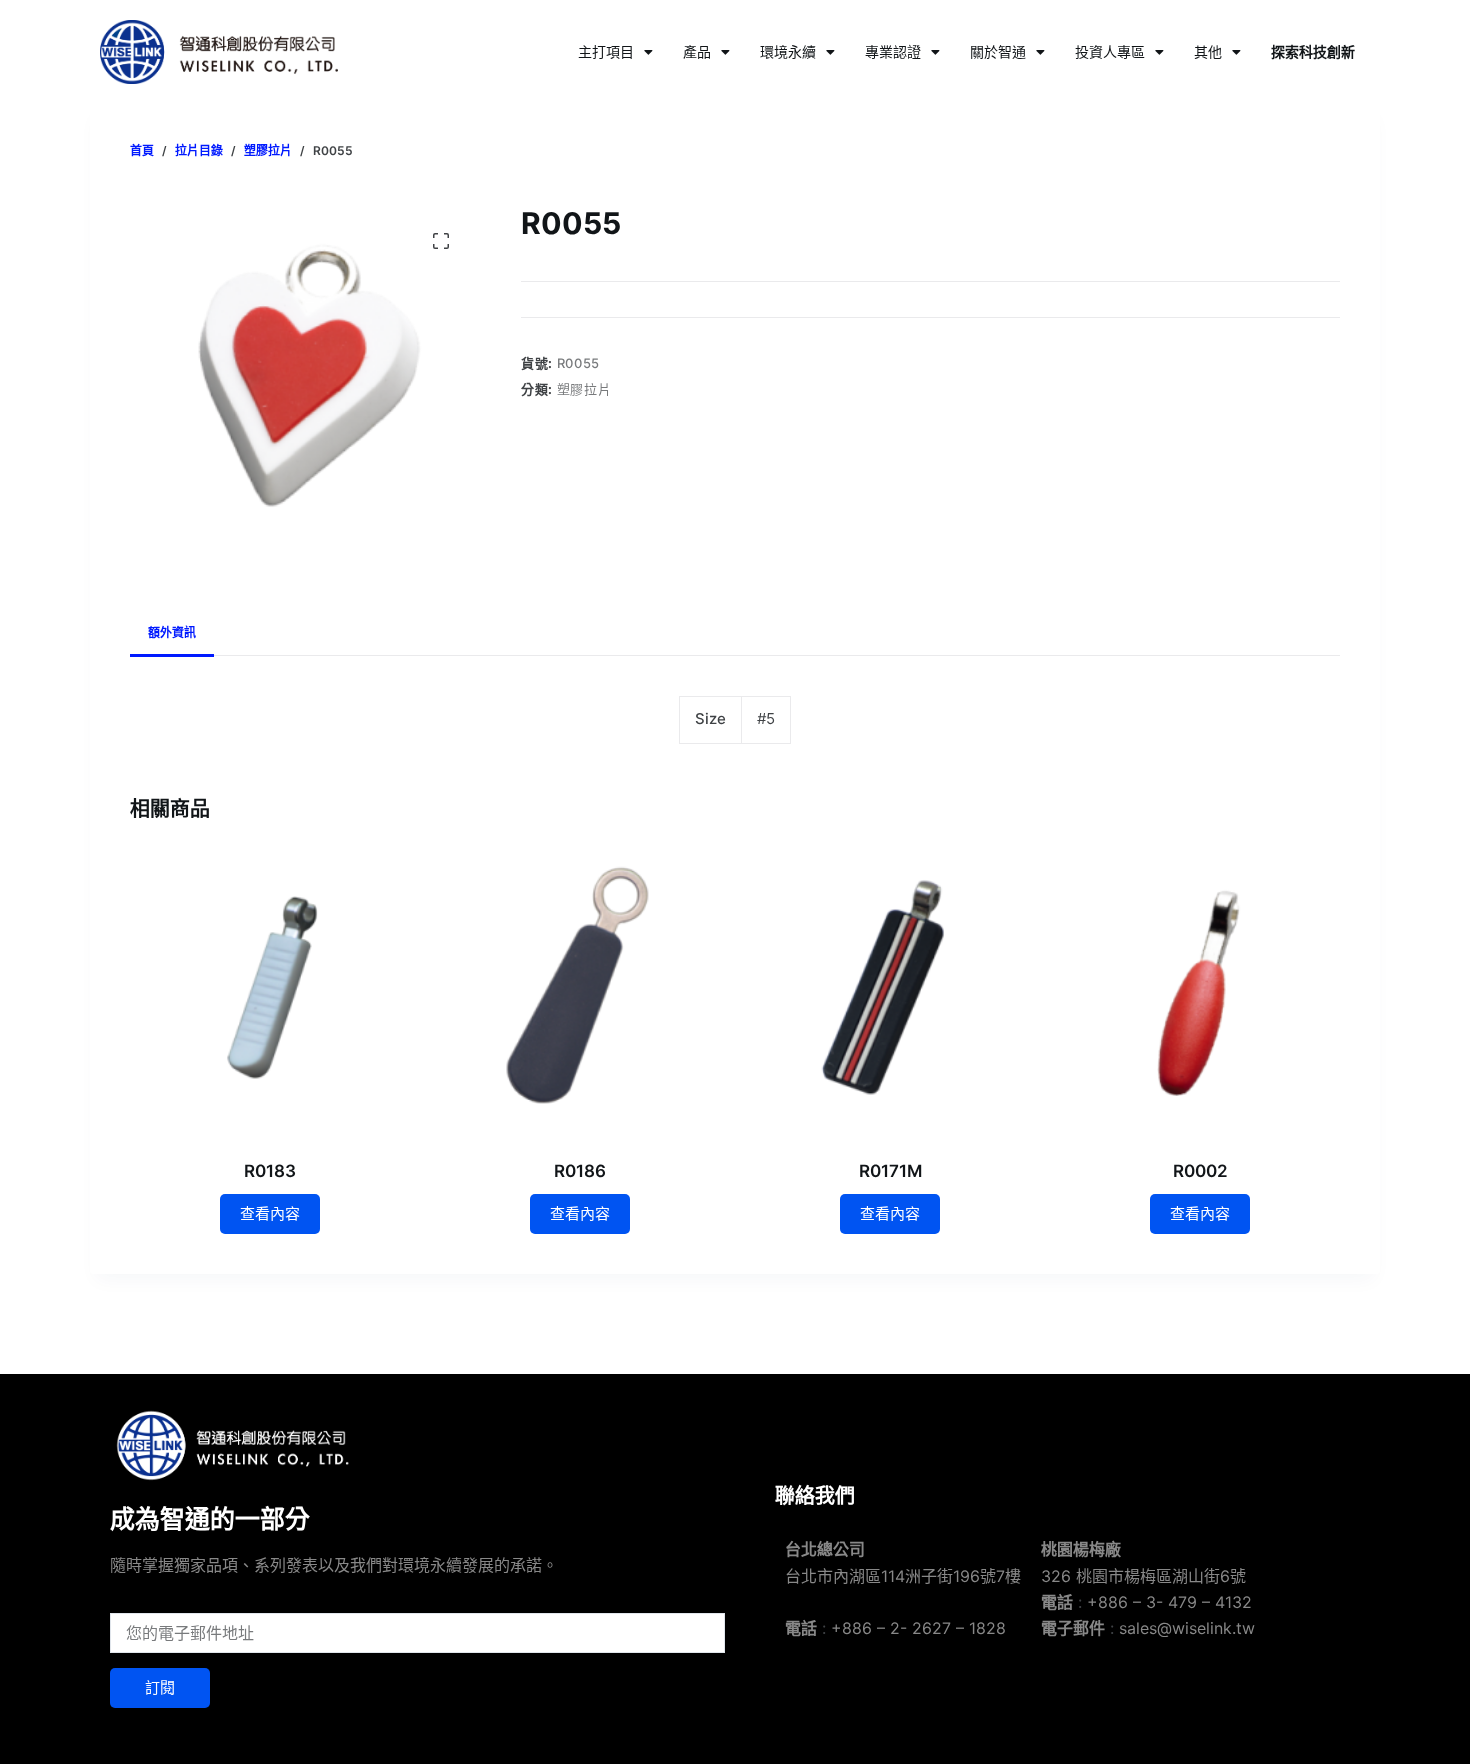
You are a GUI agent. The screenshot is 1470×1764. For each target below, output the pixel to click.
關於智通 (998, 51)
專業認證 (893, 51)
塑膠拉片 (584, 389)
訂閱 (160, 1687)
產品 (697, 51)
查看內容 (270, 1213)
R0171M (890, 1171)
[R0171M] (890, 994)
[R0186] (580, 994)
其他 (1208, 51)
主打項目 (606, 51)
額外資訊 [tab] (172, 632)
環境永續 (788, 51)
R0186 (580, 1171)
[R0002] (1200, 994)
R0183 (270, 1171)
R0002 (1200, 1171)
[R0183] (270, 994)
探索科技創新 (1313, 51)
